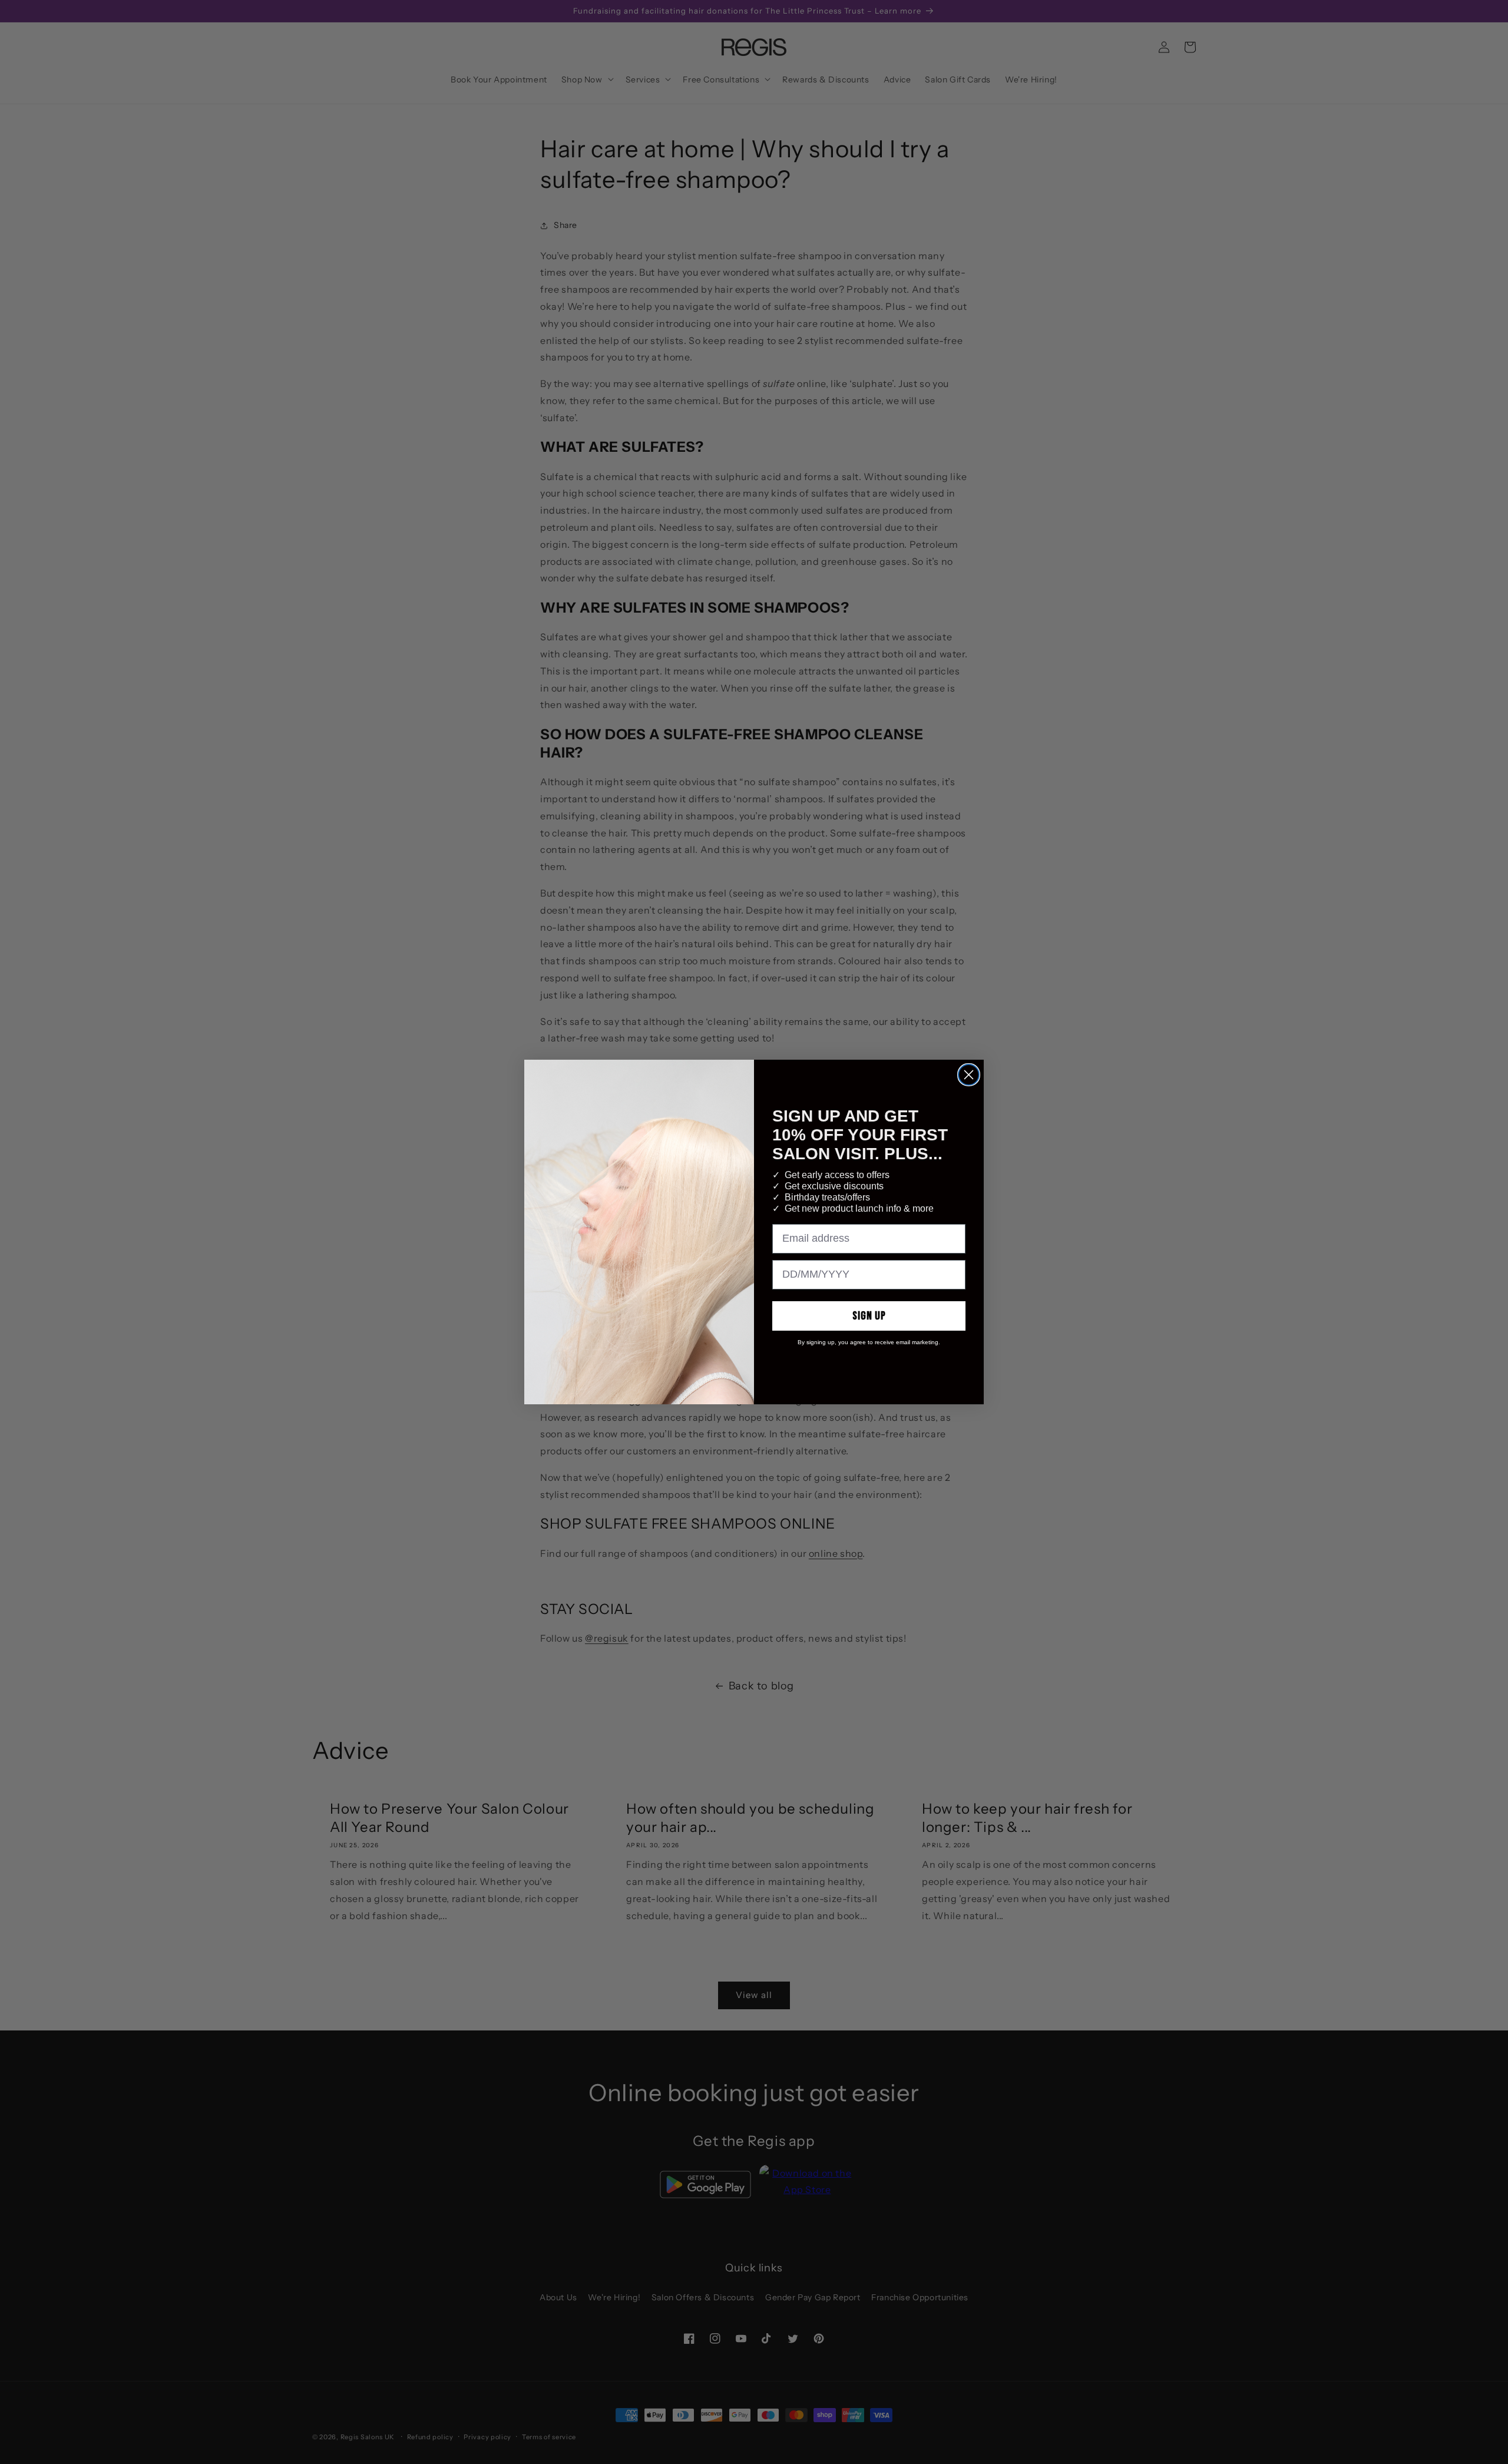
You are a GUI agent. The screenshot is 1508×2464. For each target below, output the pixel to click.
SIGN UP (869, 1316)
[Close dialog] (969, 1075)
